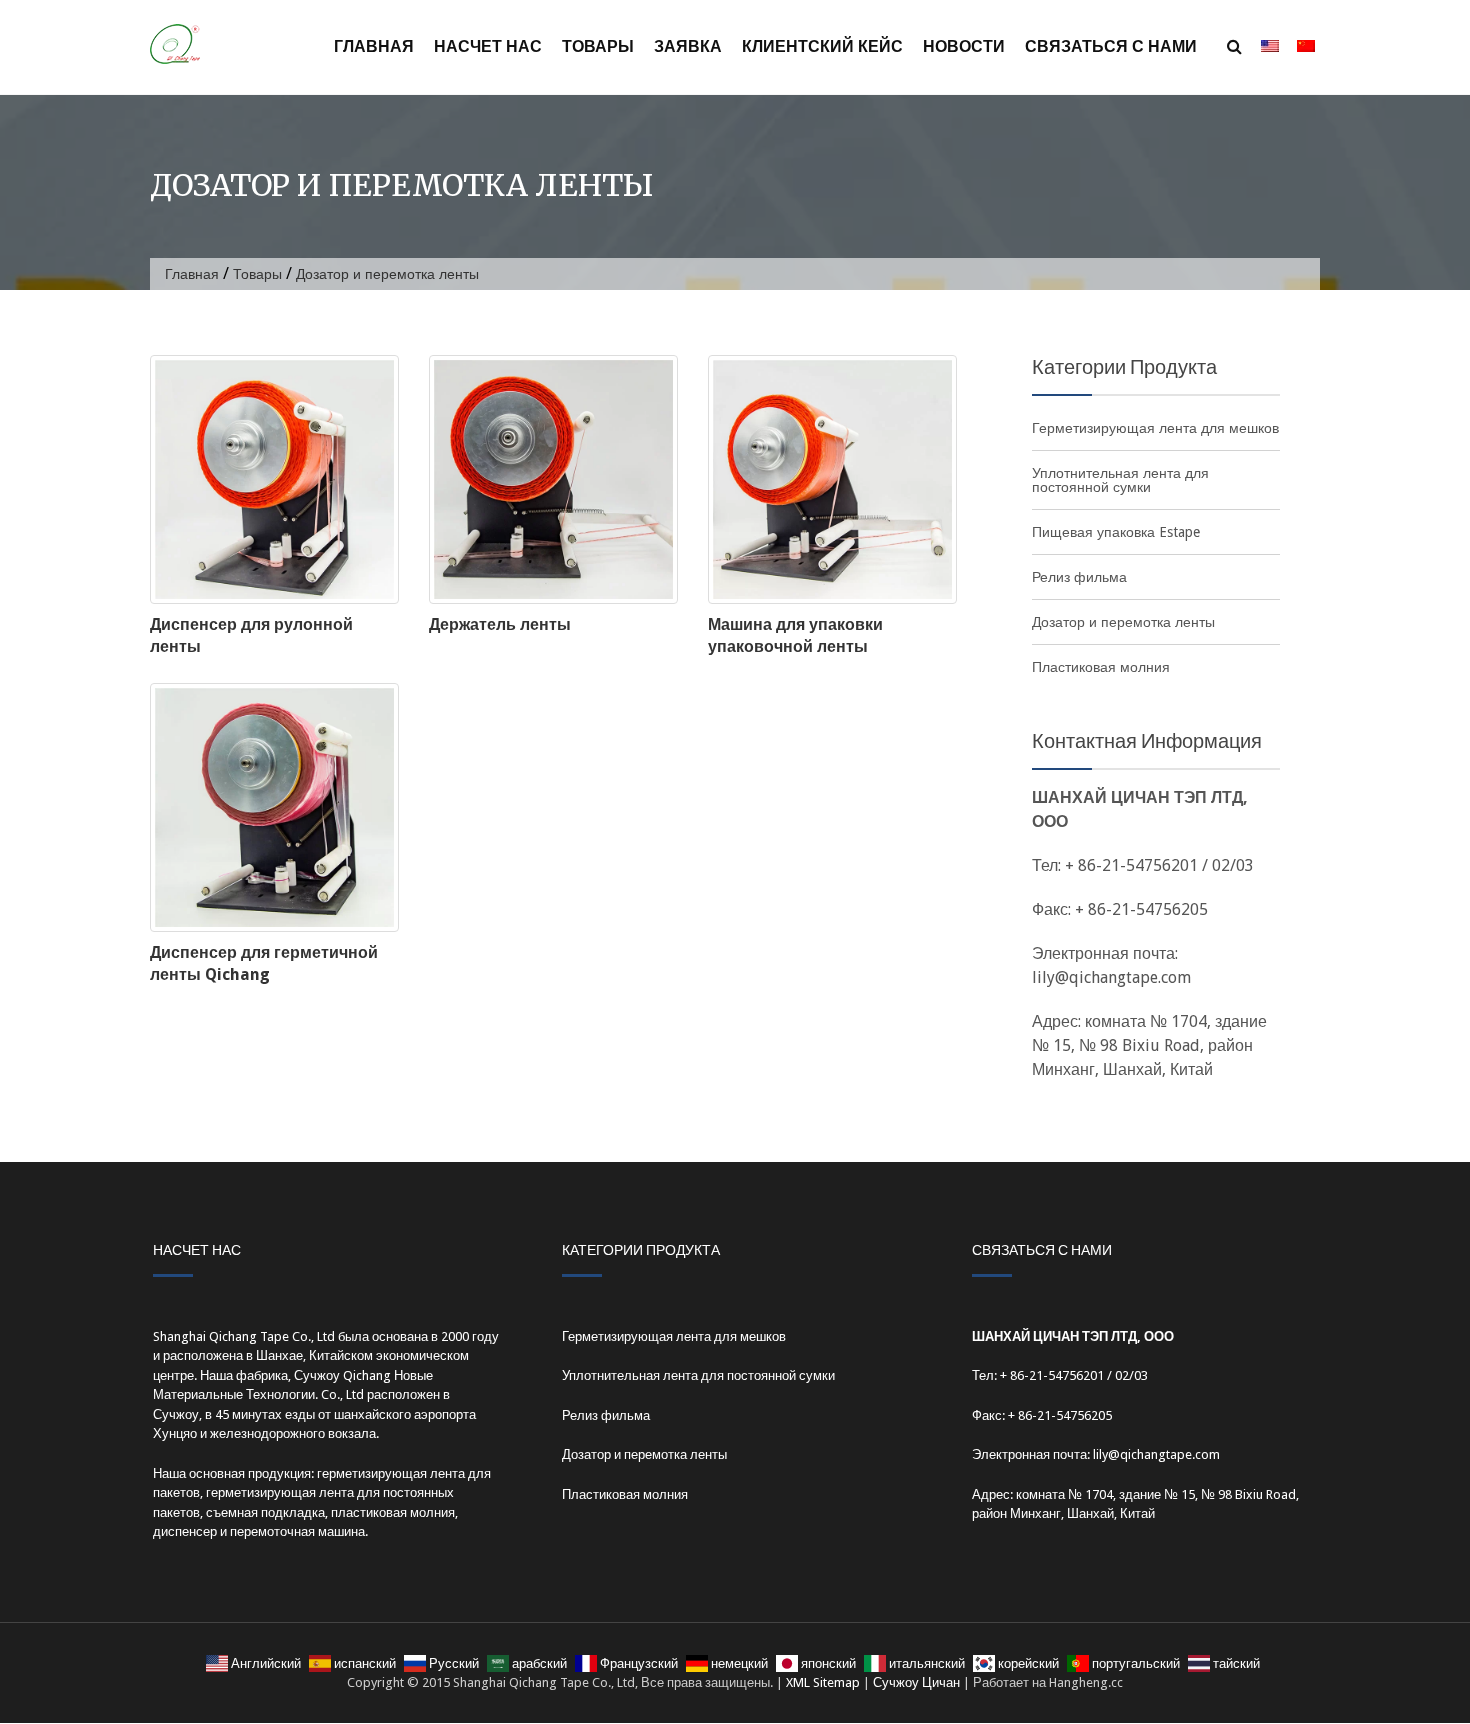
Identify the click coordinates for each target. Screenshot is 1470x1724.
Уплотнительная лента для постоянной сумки (1120, 480)
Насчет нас (488, 46)
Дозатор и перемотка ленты (1123, 622)
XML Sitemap (823, 1682)
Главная (374, 46)
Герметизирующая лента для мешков (1155, 428)
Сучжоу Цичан (916, 1682)
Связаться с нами (1111, 46)
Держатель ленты (500, 624)
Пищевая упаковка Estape (1116, 532)
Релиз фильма (1079, 577)
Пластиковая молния (1101, 667)
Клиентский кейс (822, 46)
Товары (598, 46)
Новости (964, 46)
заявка (688, 46)
